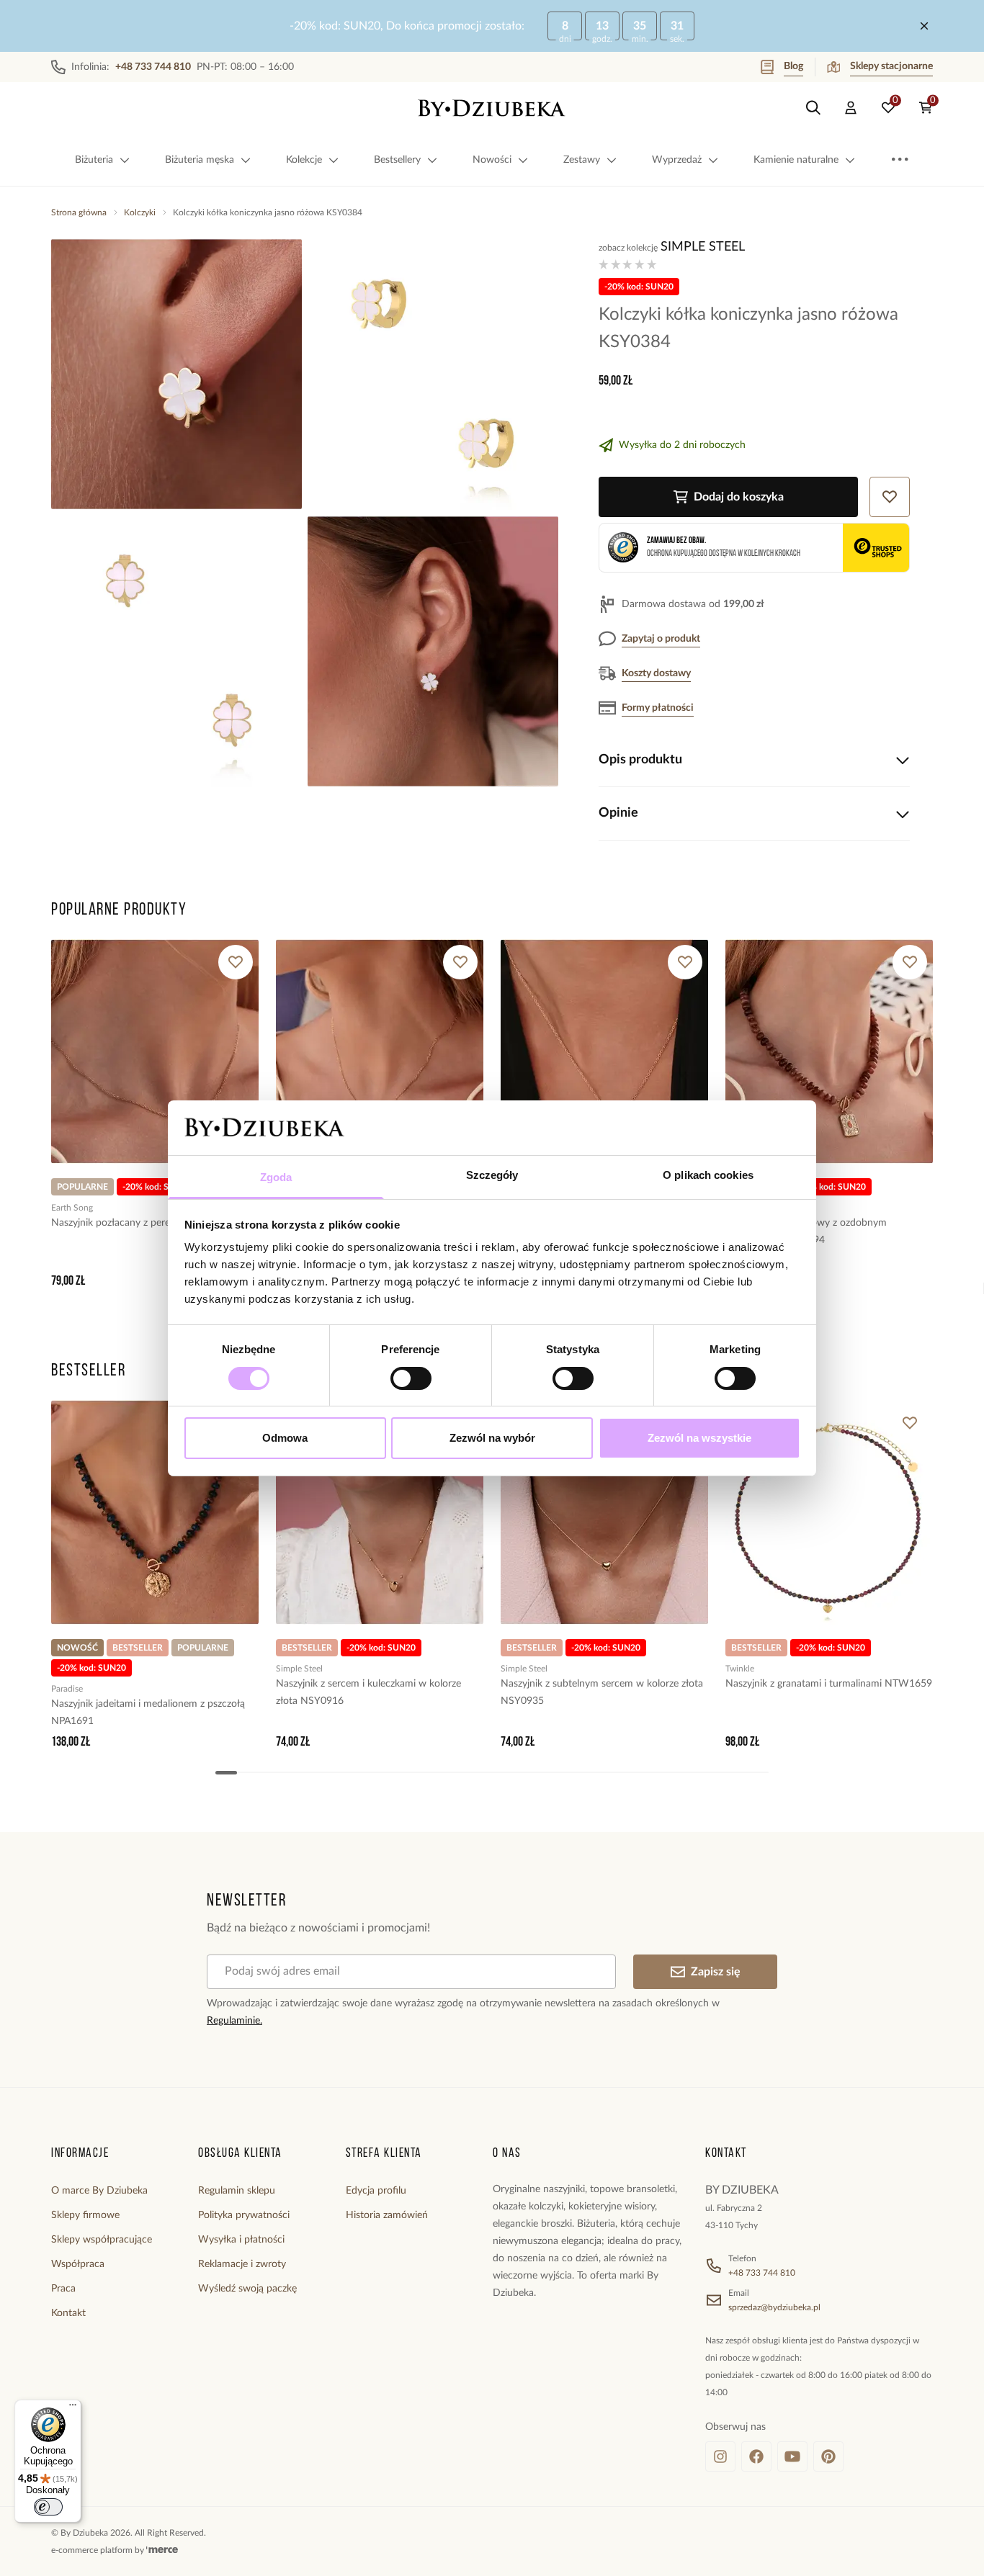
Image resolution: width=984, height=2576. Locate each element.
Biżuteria (94, 160)
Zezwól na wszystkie (699, 1438)
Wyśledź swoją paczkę (247, 2289)
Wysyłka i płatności (241, 2240)
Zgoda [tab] (276, 1177)
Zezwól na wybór (492, 1438)
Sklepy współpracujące (102, 2240)
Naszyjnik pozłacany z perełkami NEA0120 (146, 1223)
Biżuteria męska (200, 160)
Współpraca (78, 2264)
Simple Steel (703, 247)
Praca (63, 2289)
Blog (793, 66)
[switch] (411, 1378)
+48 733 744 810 (762, 2273)
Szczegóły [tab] (492, 1175)
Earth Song (72, 1208)
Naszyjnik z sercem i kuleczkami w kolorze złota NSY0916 (368, 1692)
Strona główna (79, 212)
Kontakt (68, 2313)
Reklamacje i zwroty (242, 2264)
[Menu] (73, 2408)
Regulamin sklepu (237, 2191)
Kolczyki (140, 212)
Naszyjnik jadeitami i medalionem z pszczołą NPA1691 (148, 1713)
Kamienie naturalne (796, 160)
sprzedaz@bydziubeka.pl (774, 2307)
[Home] (492, 108)
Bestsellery (397, 160)
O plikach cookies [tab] (708, 1175)
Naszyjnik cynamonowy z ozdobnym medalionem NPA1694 (806, 1231)
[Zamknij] (924, 26)
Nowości (492, 160)
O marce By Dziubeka (99, 2191)
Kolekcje (304, 160)
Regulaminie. (234, 2021)
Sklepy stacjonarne (891, 66)
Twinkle (740, 1669)
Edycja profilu (376, 2191)
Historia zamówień (387, 2215)
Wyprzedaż (677, 160)
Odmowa (285, 1438)
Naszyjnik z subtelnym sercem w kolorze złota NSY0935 (602, 1692)
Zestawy (582, 160)
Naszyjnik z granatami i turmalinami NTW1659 (829, 1684)
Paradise (67, 1689)
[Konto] (851, 108)
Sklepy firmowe (85, 2215)
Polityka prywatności (244, 2215)
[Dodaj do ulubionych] (236, 962)
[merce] (162, 2550)
